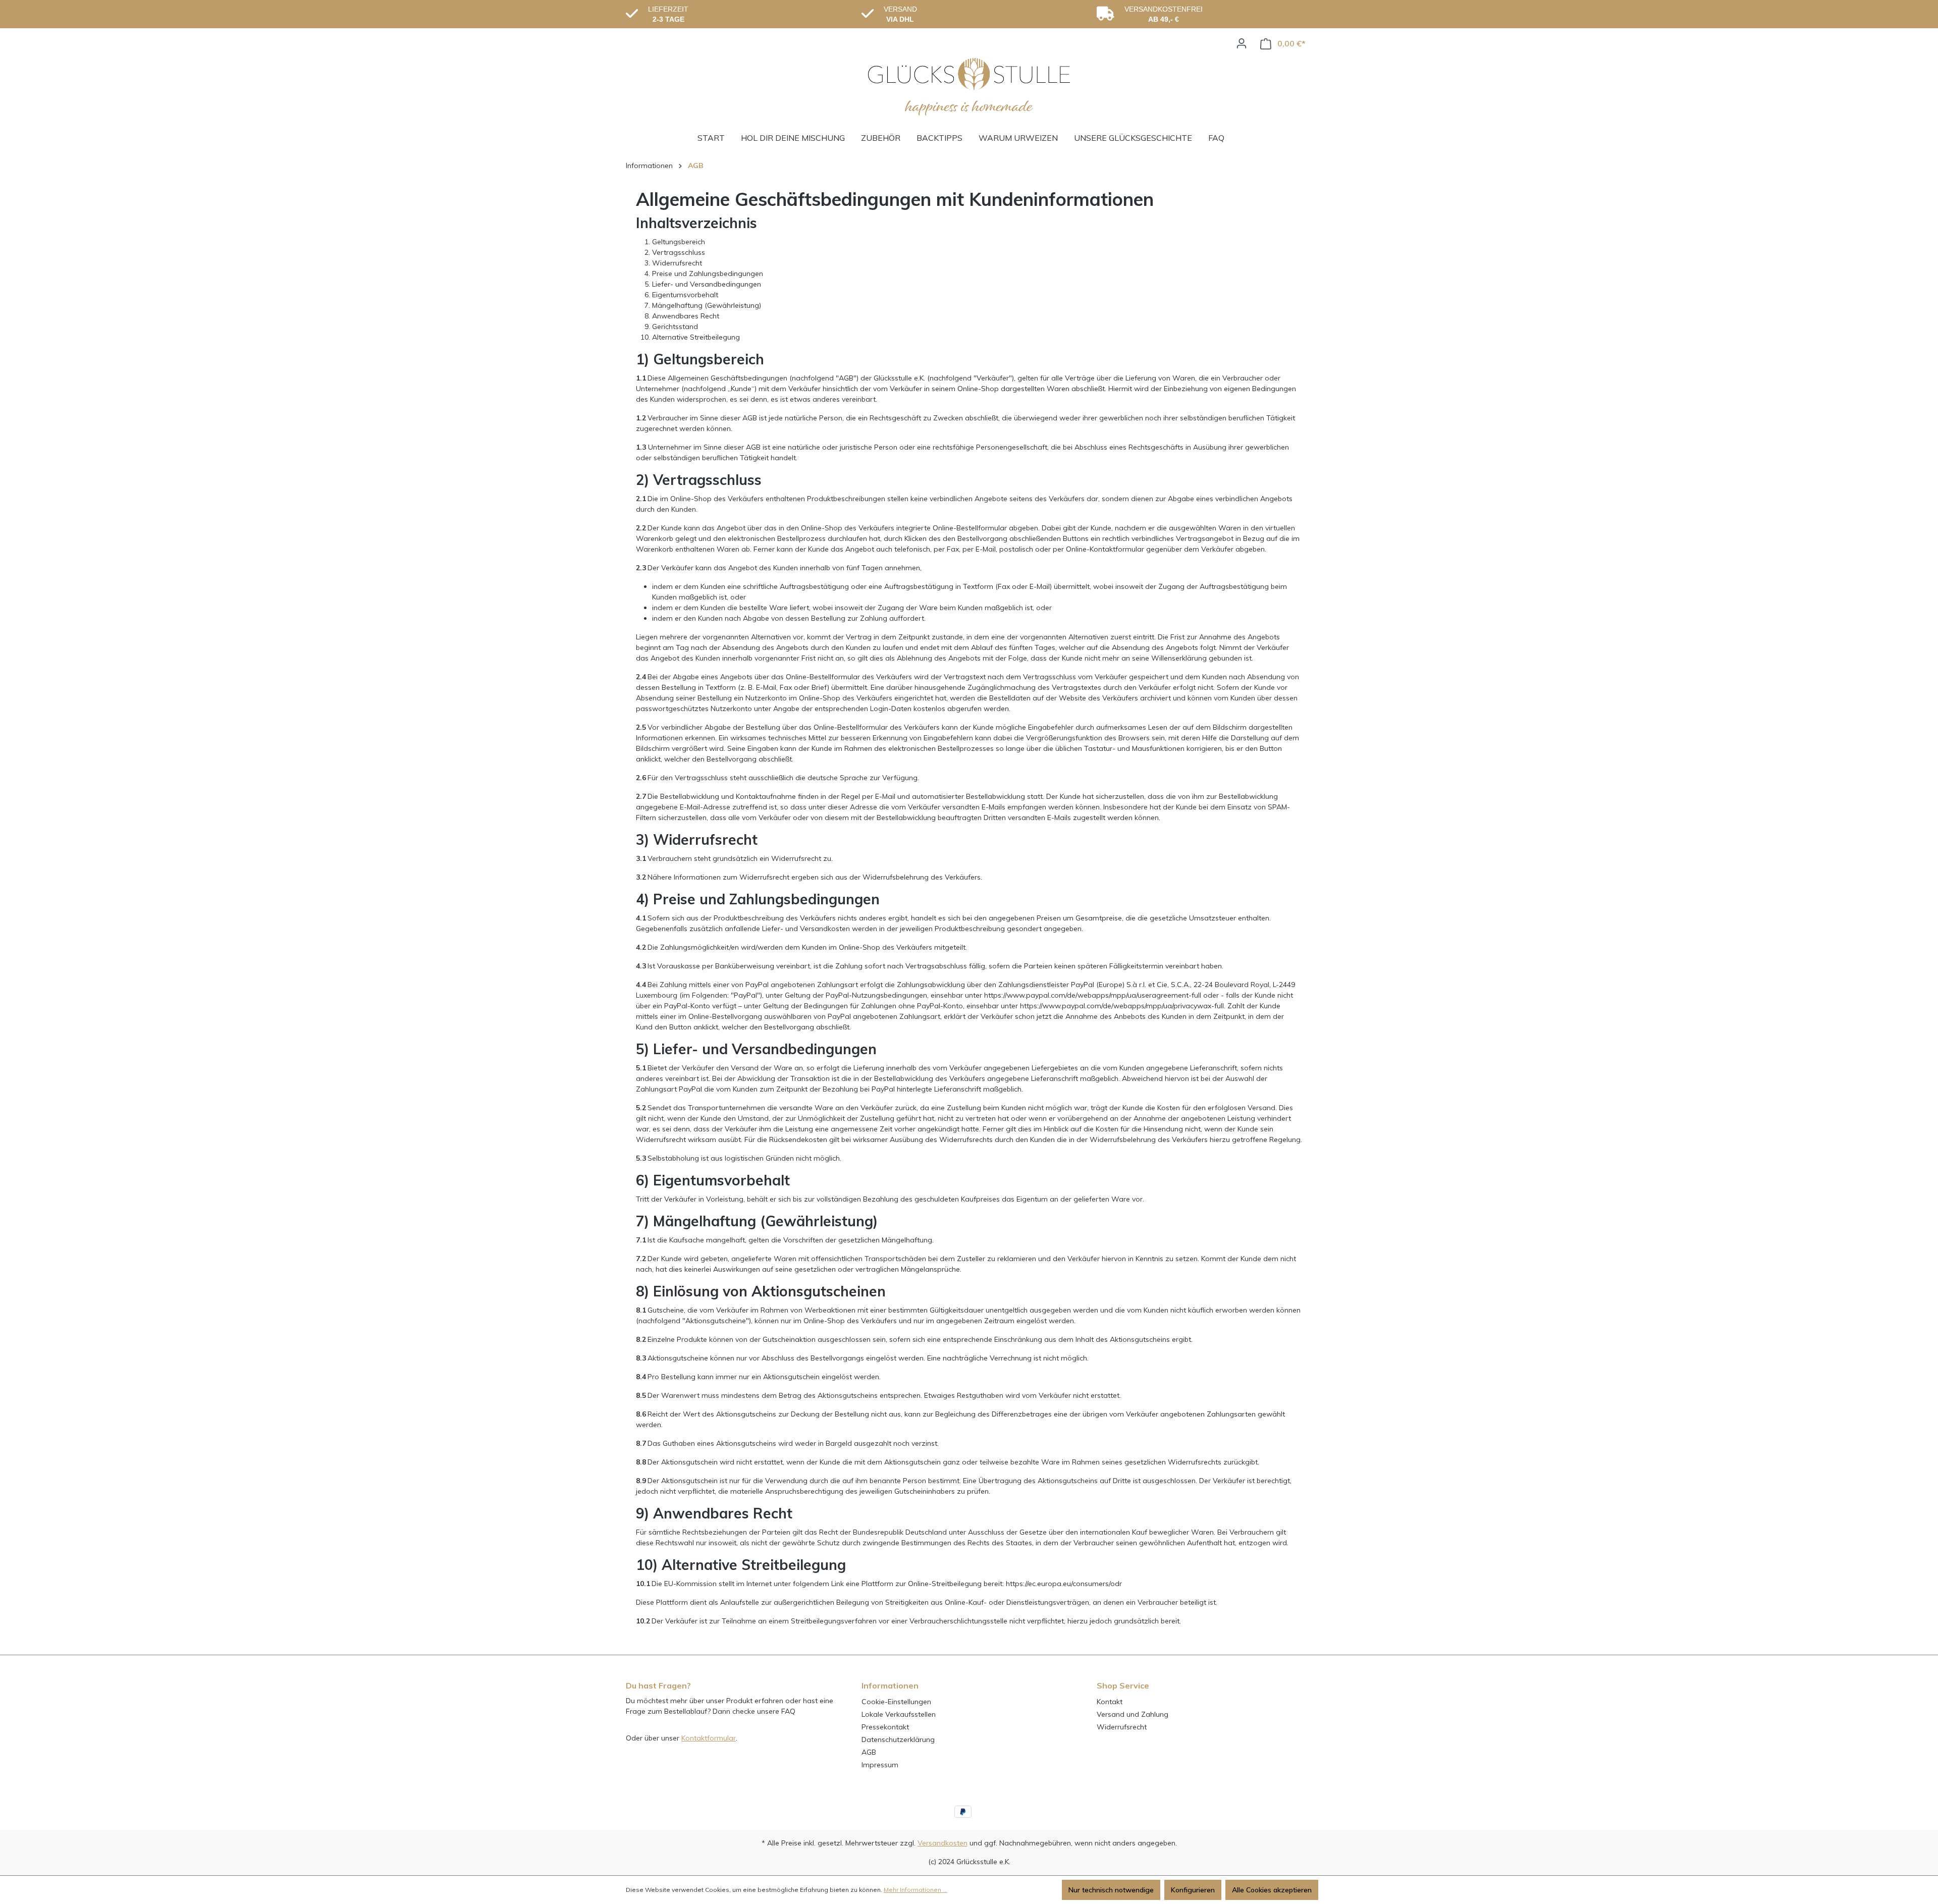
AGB (869, 1752)
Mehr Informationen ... (916, 1890)
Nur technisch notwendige (1111, 1890)
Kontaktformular (709, 1738)
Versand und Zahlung (1133, 1714)
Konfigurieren (1193, 1890)
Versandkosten (943, 1843)
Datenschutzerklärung (898, 1739)
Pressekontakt (885, 1727)
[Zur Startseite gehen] (969, 87)
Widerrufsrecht (1122, 1727)
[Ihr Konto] (1242, 43)
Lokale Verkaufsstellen (899, 1714)
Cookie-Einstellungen (896, 1702)
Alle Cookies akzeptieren (1272, 1890)
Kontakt (1110, 1702)
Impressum (880, 1765)
